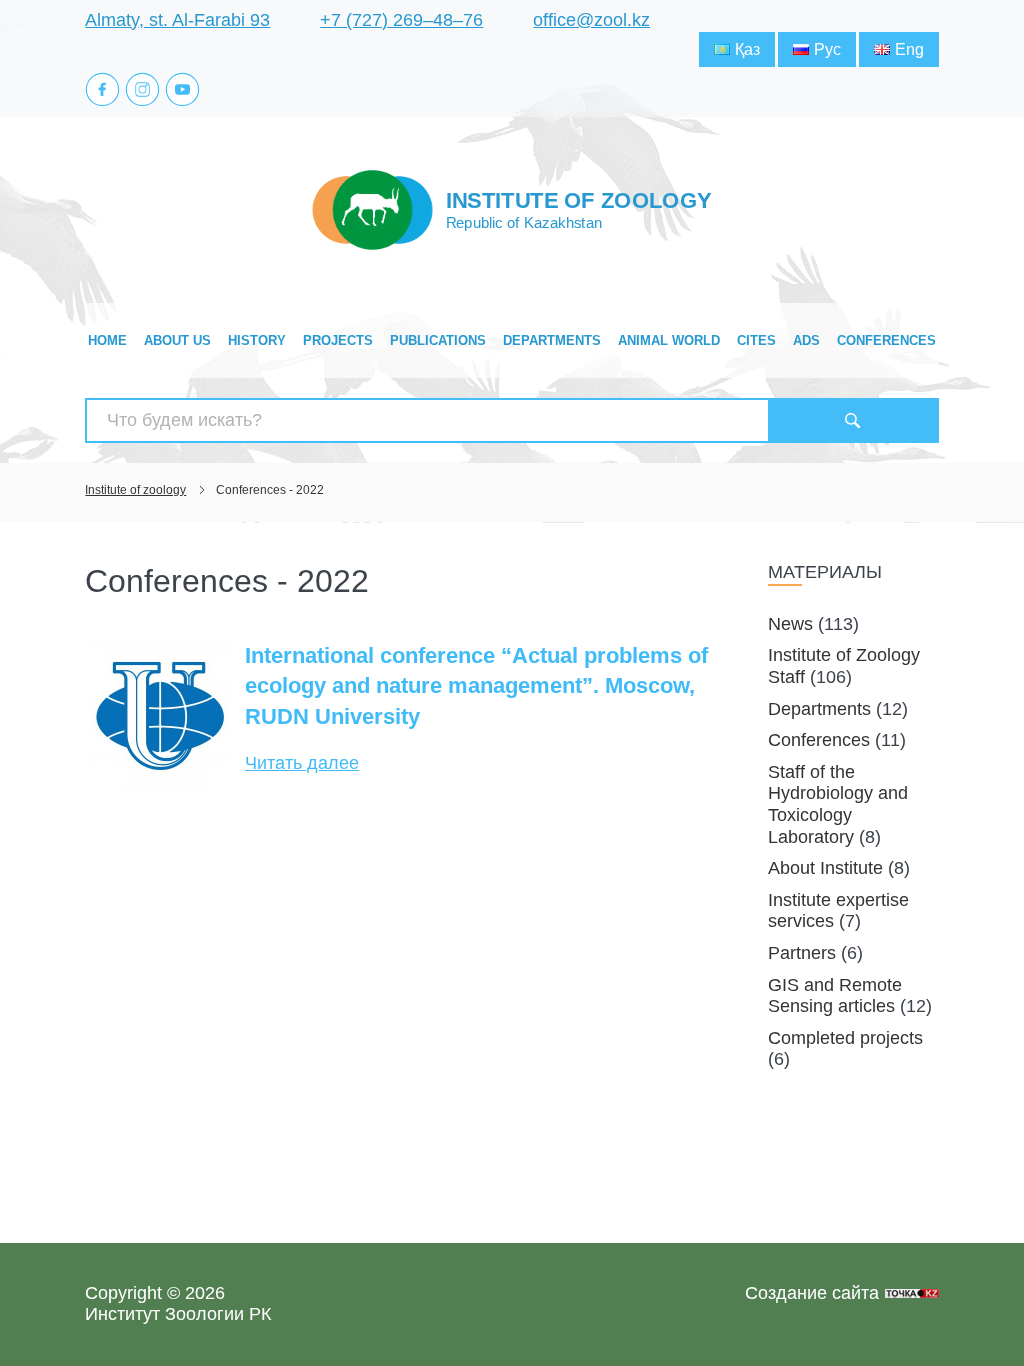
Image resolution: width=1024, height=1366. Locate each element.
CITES (756, 340)
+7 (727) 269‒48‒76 (401, 20)
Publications (438, 340)
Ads (806, 340)
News (790, 624)
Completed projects (845, 1038)
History (257, 340)
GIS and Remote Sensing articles (835, 996)
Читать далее (302, 763)
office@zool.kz (591, 20)
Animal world (669, 340)
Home (107, 340)
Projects (338, 340)
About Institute (825, 868)
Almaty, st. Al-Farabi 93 (177, 20)
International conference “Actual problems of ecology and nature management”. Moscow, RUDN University (476, 686)
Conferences (886, 340)
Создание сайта (812, 1293)
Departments (552, 340)
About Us (177, 340)
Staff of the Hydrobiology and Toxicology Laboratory (838, 804)
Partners (802, 953)
